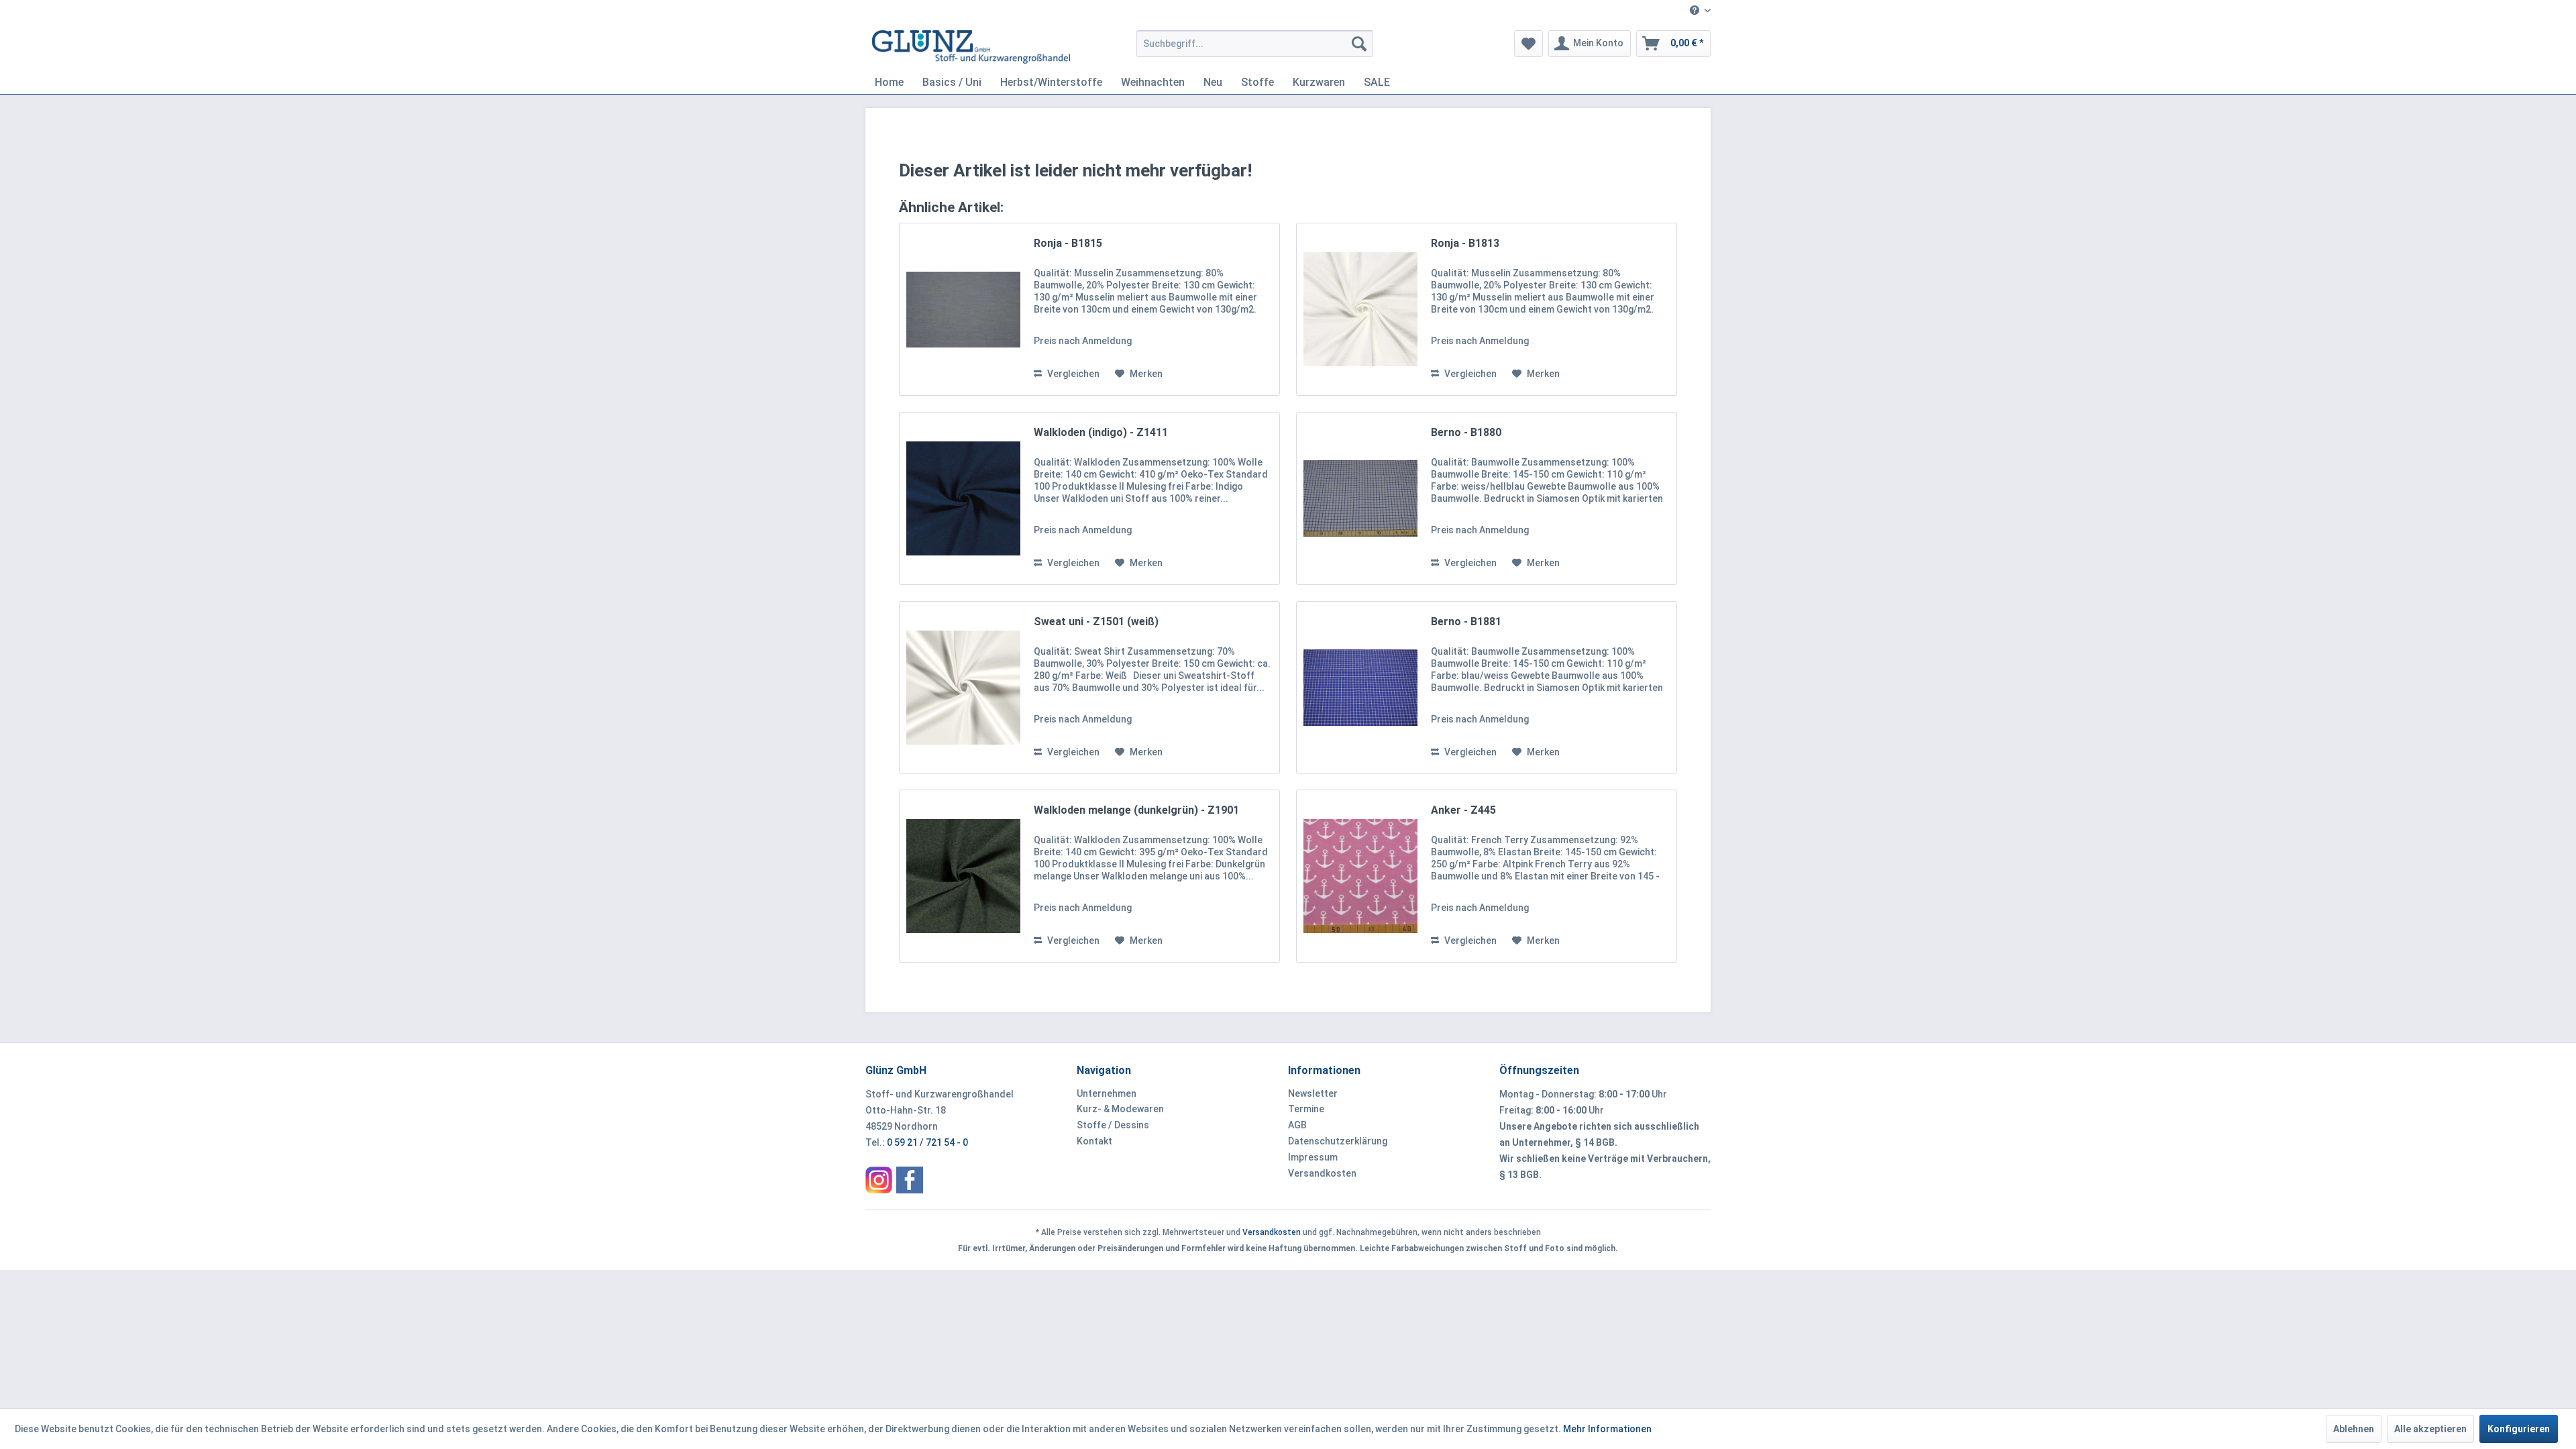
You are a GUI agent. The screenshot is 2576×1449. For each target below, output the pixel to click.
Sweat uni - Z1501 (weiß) (1096, 622)
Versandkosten (1322, 1173)
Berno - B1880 (1466, 432)
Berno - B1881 (1466, 622)
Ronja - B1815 (1068, 243)
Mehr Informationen (1607, 1429)
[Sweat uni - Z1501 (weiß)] (963, 688)
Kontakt (1094, 1141)
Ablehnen (2354, 1429)
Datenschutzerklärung (1338, 1141)
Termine (1306, 1109)
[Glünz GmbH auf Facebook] (910, 1180)
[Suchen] (1359, 44)
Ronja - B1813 (1465, 243)
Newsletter (1313, 1093)
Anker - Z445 (1463, 810)
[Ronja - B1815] (963, 309)
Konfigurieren (2519, 1429)
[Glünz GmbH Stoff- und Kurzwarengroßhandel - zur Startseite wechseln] (971, 47)
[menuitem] (1695, 11)
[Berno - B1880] (1360, 498)
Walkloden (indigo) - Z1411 (1101, 432)
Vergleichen (1072, 374)
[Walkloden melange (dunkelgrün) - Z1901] (963, 876)
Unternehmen (1107, 1093)
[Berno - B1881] (1360, 688)
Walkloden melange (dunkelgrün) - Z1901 (1136, 810)
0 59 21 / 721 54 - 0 (927, 1142)
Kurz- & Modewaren (1120, 1109)
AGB (1297, 1125)
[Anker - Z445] (1360, 876)
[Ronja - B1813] (1360, 309)
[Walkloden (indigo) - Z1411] (963, 498)
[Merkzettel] (1528, 44)
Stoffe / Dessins (1113, 1125)
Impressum (1313, 1157)
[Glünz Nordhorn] (879, 1180)
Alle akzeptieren (2430, 1429)
